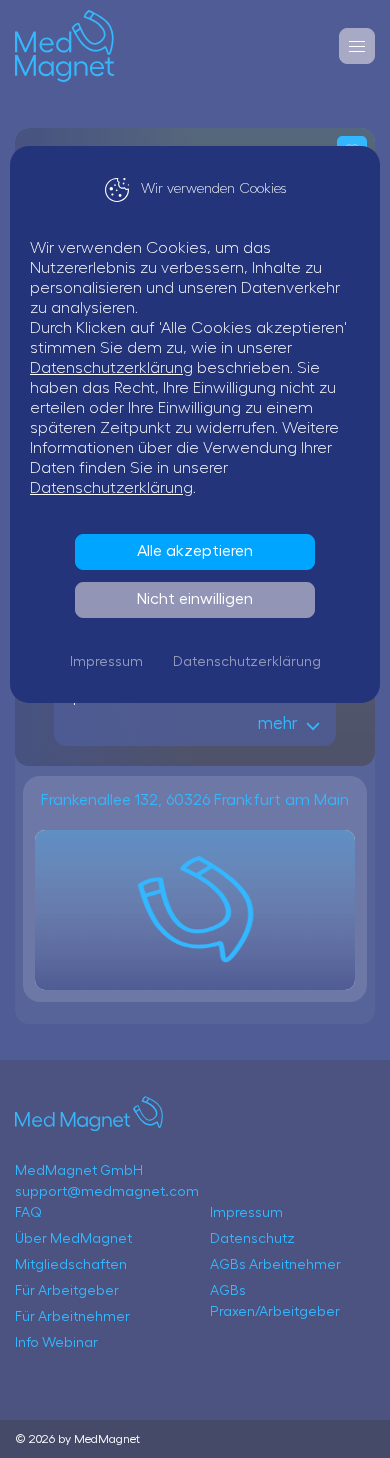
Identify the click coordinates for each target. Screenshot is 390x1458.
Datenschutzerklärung (111, 368)
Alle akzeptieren (195, 551)
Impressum (106, 662)
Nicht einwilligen (195, 599)
